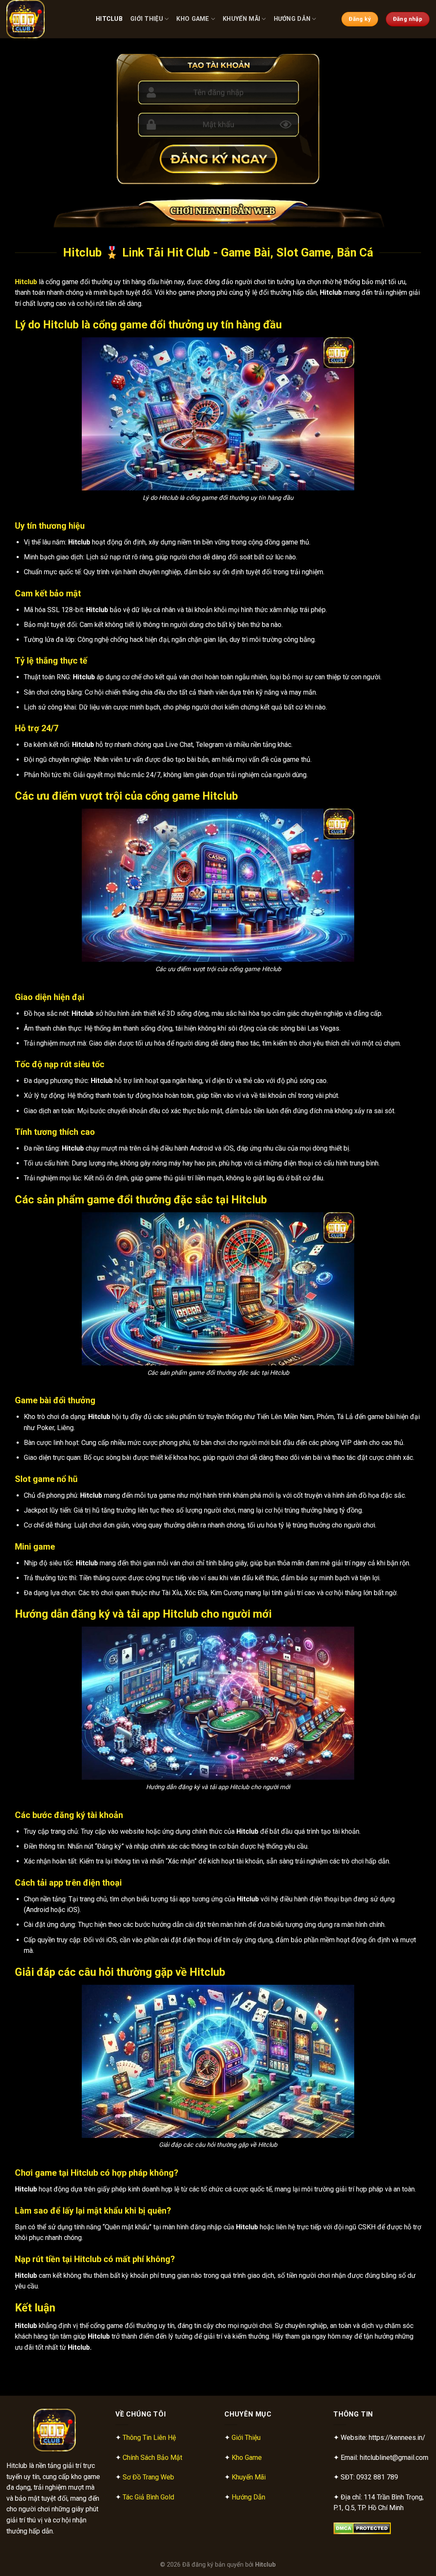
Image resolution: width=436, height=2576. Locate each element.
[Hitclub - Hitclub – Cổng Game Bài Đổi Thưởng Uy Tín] (45, 19)
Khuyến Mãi (241, 19)
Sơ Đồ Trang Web (148, 2477)
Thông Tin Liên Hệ (149, 2438)
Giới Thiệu (147, 19)
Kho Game (193, 19)
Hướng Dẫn (292, 19)
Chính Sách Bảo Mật (152, 2458)
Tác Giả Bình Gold (148, 2497)
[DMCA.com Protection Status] (362, 2528)
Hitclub (109, 19)
